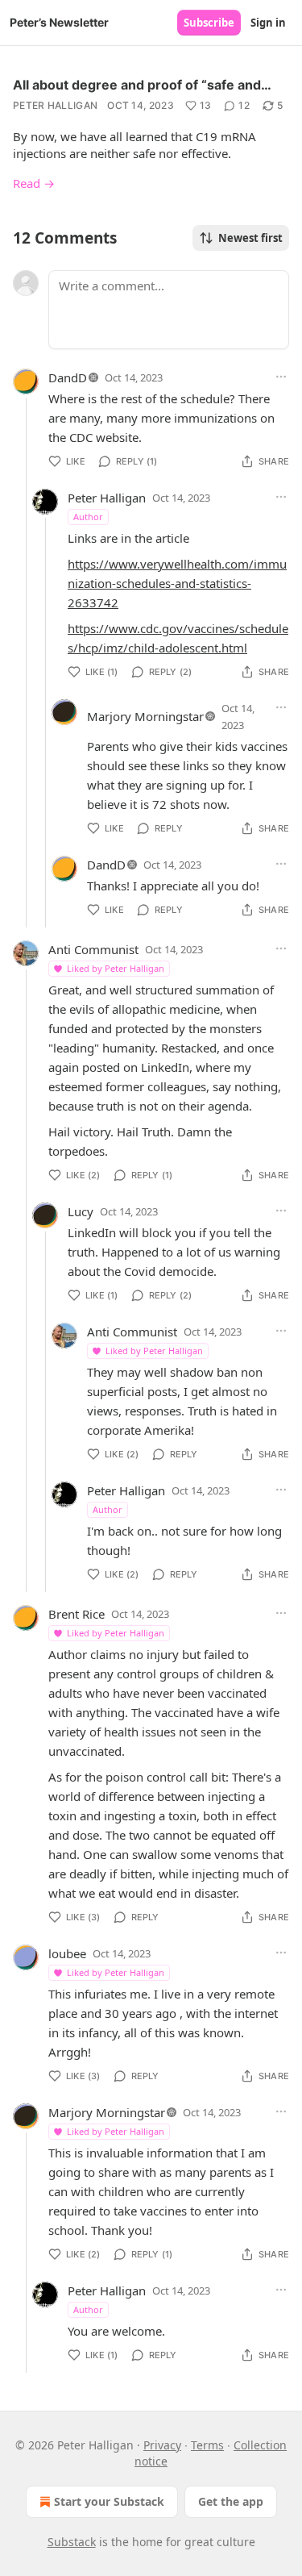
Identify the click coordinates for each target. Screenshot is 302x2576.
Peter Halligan (55, 105)
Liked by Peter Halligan (116, 968)
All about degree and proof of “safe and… (142, 85)
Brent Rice (77, 1614)
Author (88, 517)
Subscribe (209, 23)
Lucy (81, 1211)
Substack (72, 2542)
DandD (68, 377)
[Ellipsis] (281, 377)
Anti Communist (93, 949)
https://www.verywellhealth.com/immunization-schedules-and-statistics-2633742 (177, 583)
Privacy (162, 2445)
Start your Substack (109, 2501)
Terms (207, 2445)
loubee (67, 1953)
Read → (34, 183)
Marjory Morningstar (145, 716)
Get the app (231, 2501)
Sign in (268, 23)
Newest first (250, 238)
